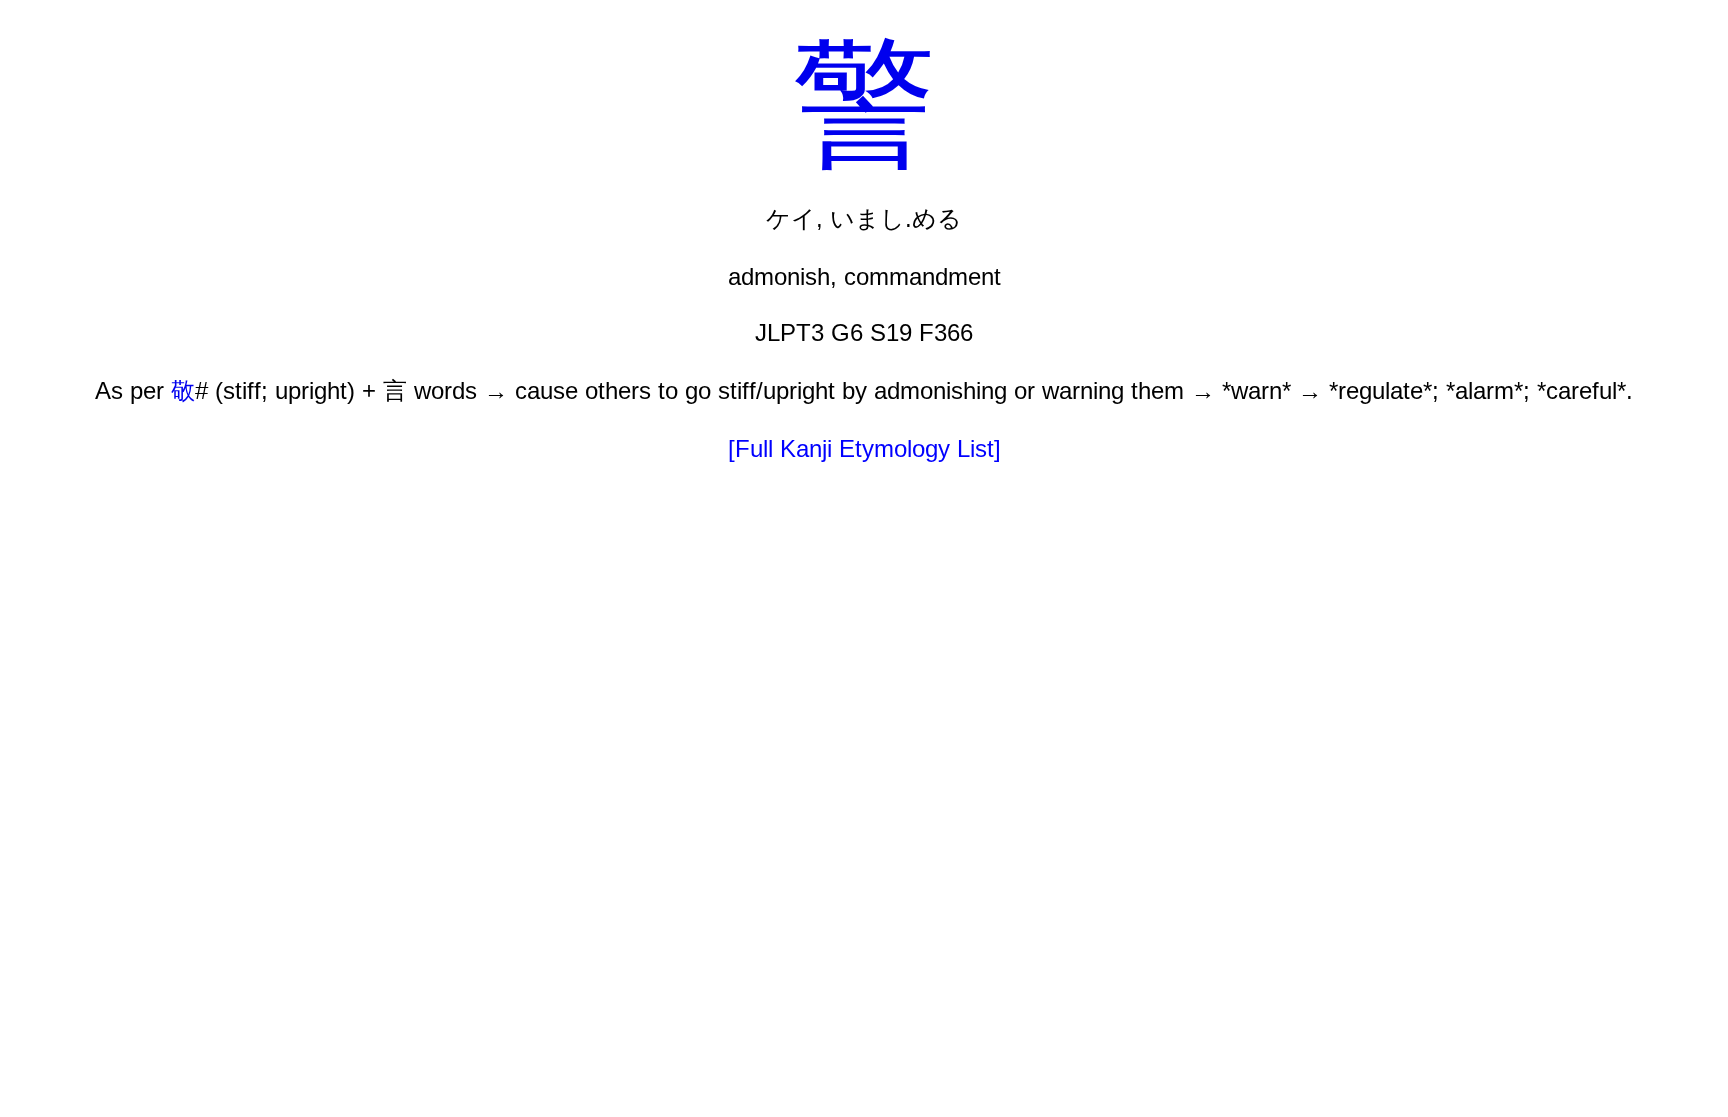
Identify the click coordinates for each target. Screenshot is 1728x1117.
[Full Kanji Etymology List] (864, 448)
